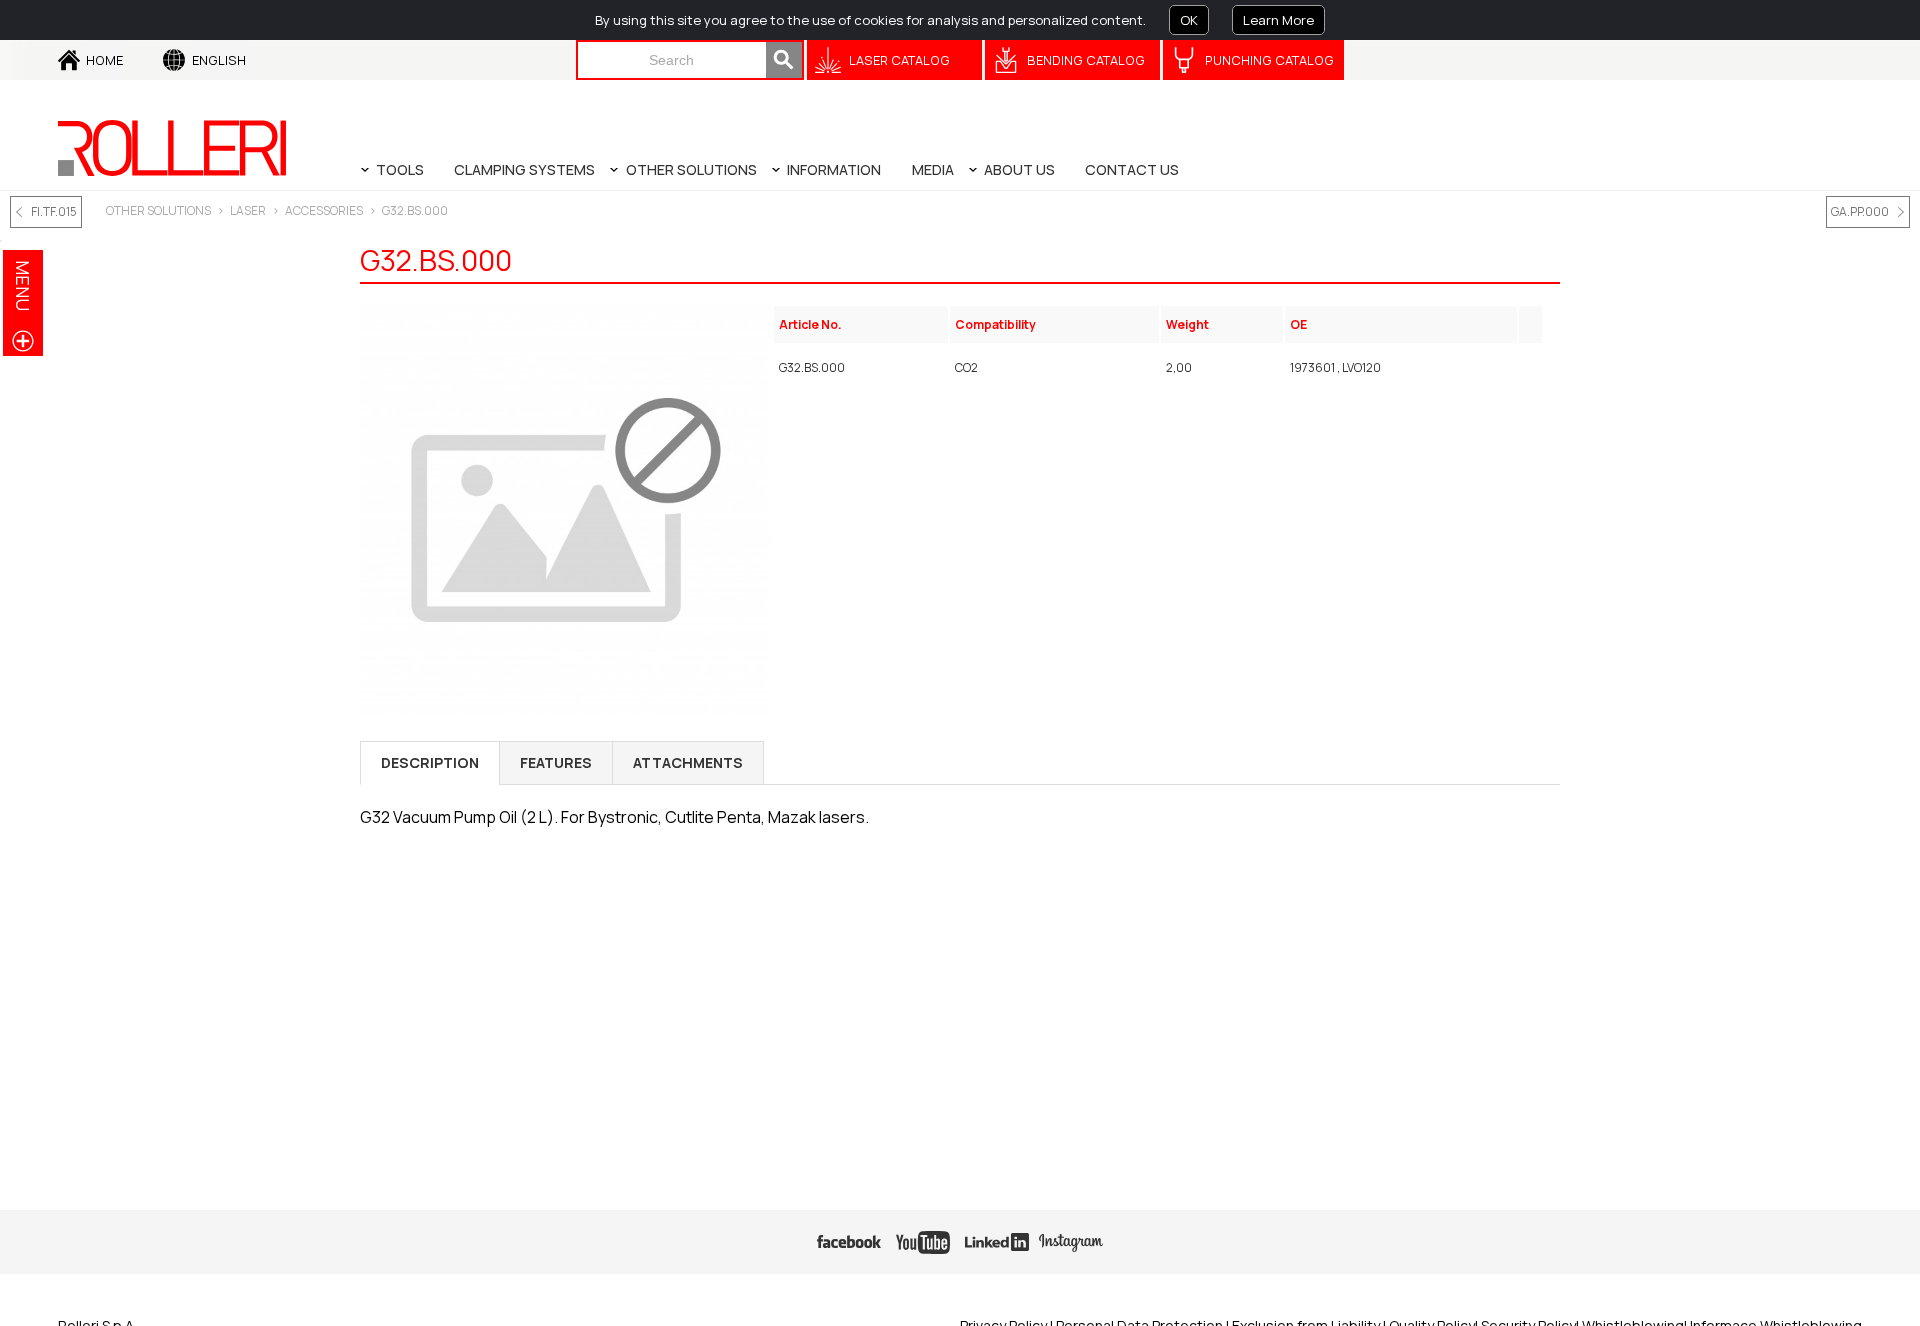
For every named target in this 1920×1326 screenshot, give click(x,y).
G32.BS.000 (415, 210)
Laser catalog (899, 60)
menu (23, 285)
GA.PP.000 (1860, 211)
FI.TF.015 (54, 211)
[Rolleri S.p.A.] (172, 148)
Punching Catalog (1269, 60)
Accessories (324, 210)
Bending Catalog (1086, 60)
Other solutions (158, 210)
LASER (248, 210)
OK (1189, 20)
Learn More (1278, 20)
